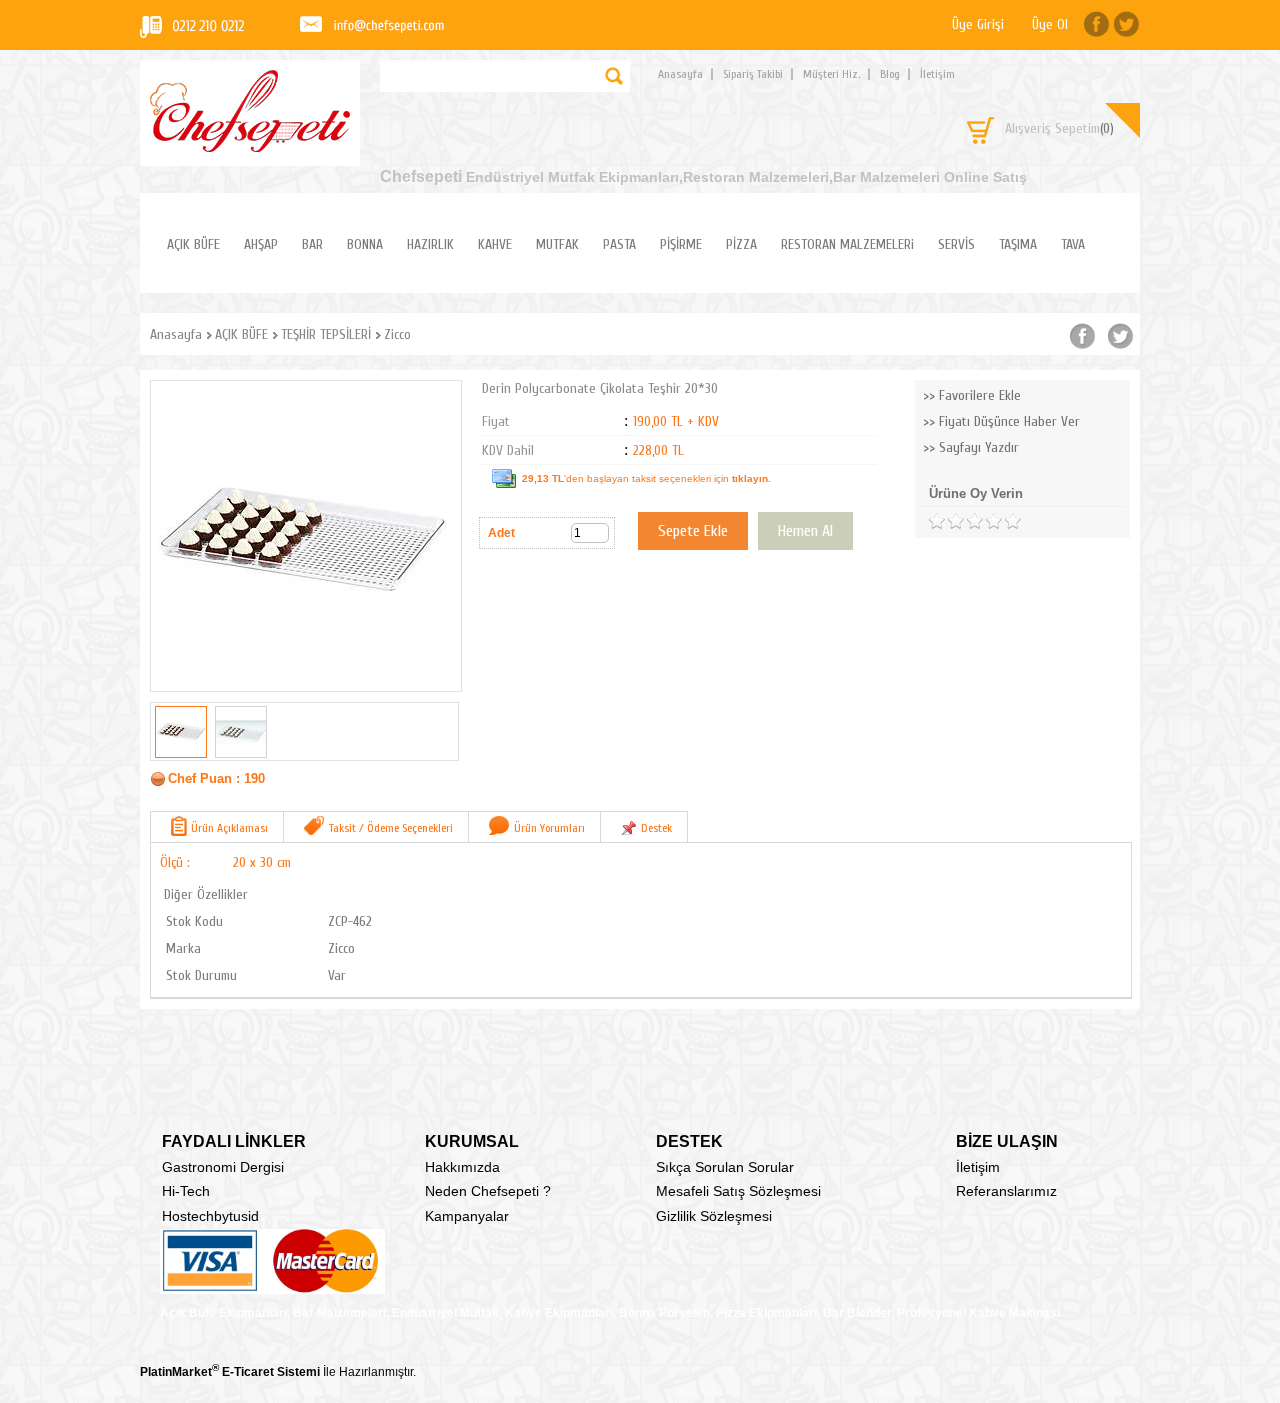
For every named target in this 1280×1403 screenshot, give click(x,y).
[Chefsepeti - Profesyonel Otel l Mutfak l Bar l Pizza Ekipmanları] (250, 146)
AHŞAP (261, 244)
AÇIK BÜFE (193, 244)
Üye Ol (1050, 24)
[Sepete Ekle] (693, 531)
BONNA (365, 244)
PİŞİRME (681, 244)
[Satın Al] (805, 531)
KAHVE (495, 244)
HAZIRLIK (430, 244)
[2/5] (946, 521)
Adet (501, 533)
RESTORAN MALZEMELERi (847, 244)
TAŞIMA (1018, 244)
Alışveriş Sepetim (1059, 128)
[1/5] (936, 521)
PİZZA (741, 244)
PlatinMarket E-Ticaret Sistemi (230, 1372)
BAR (312, 244)
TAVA (1073, 244)
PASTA (619, 244)
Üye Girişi (978, 24)
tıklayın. (751, 478)
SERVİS (956, 244)
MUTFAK (557, 244)
